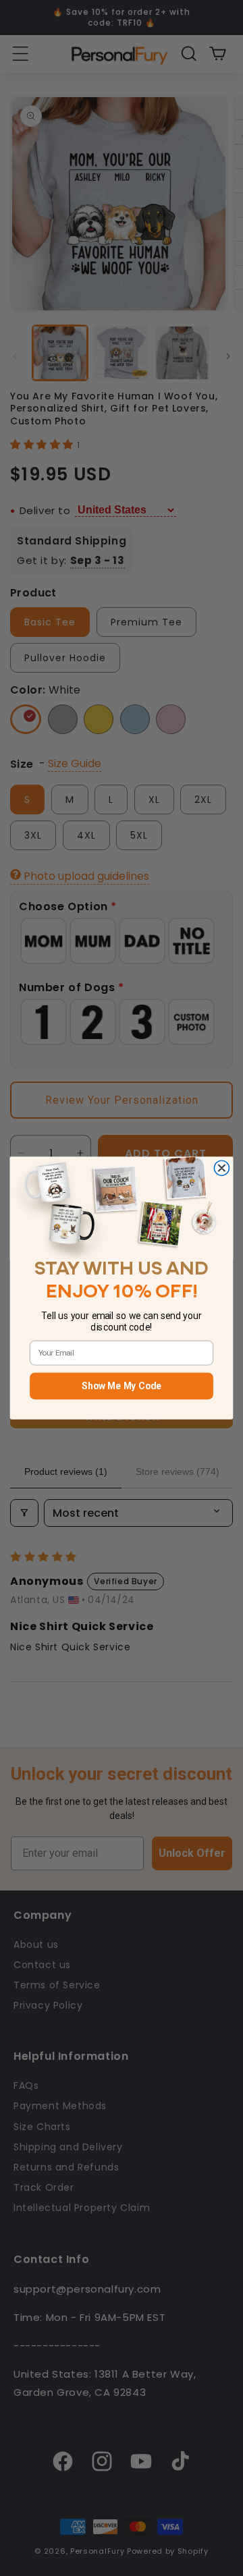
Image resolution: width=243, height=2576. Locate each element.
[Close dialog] (221, 1168)
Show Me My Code (122, 1386)
